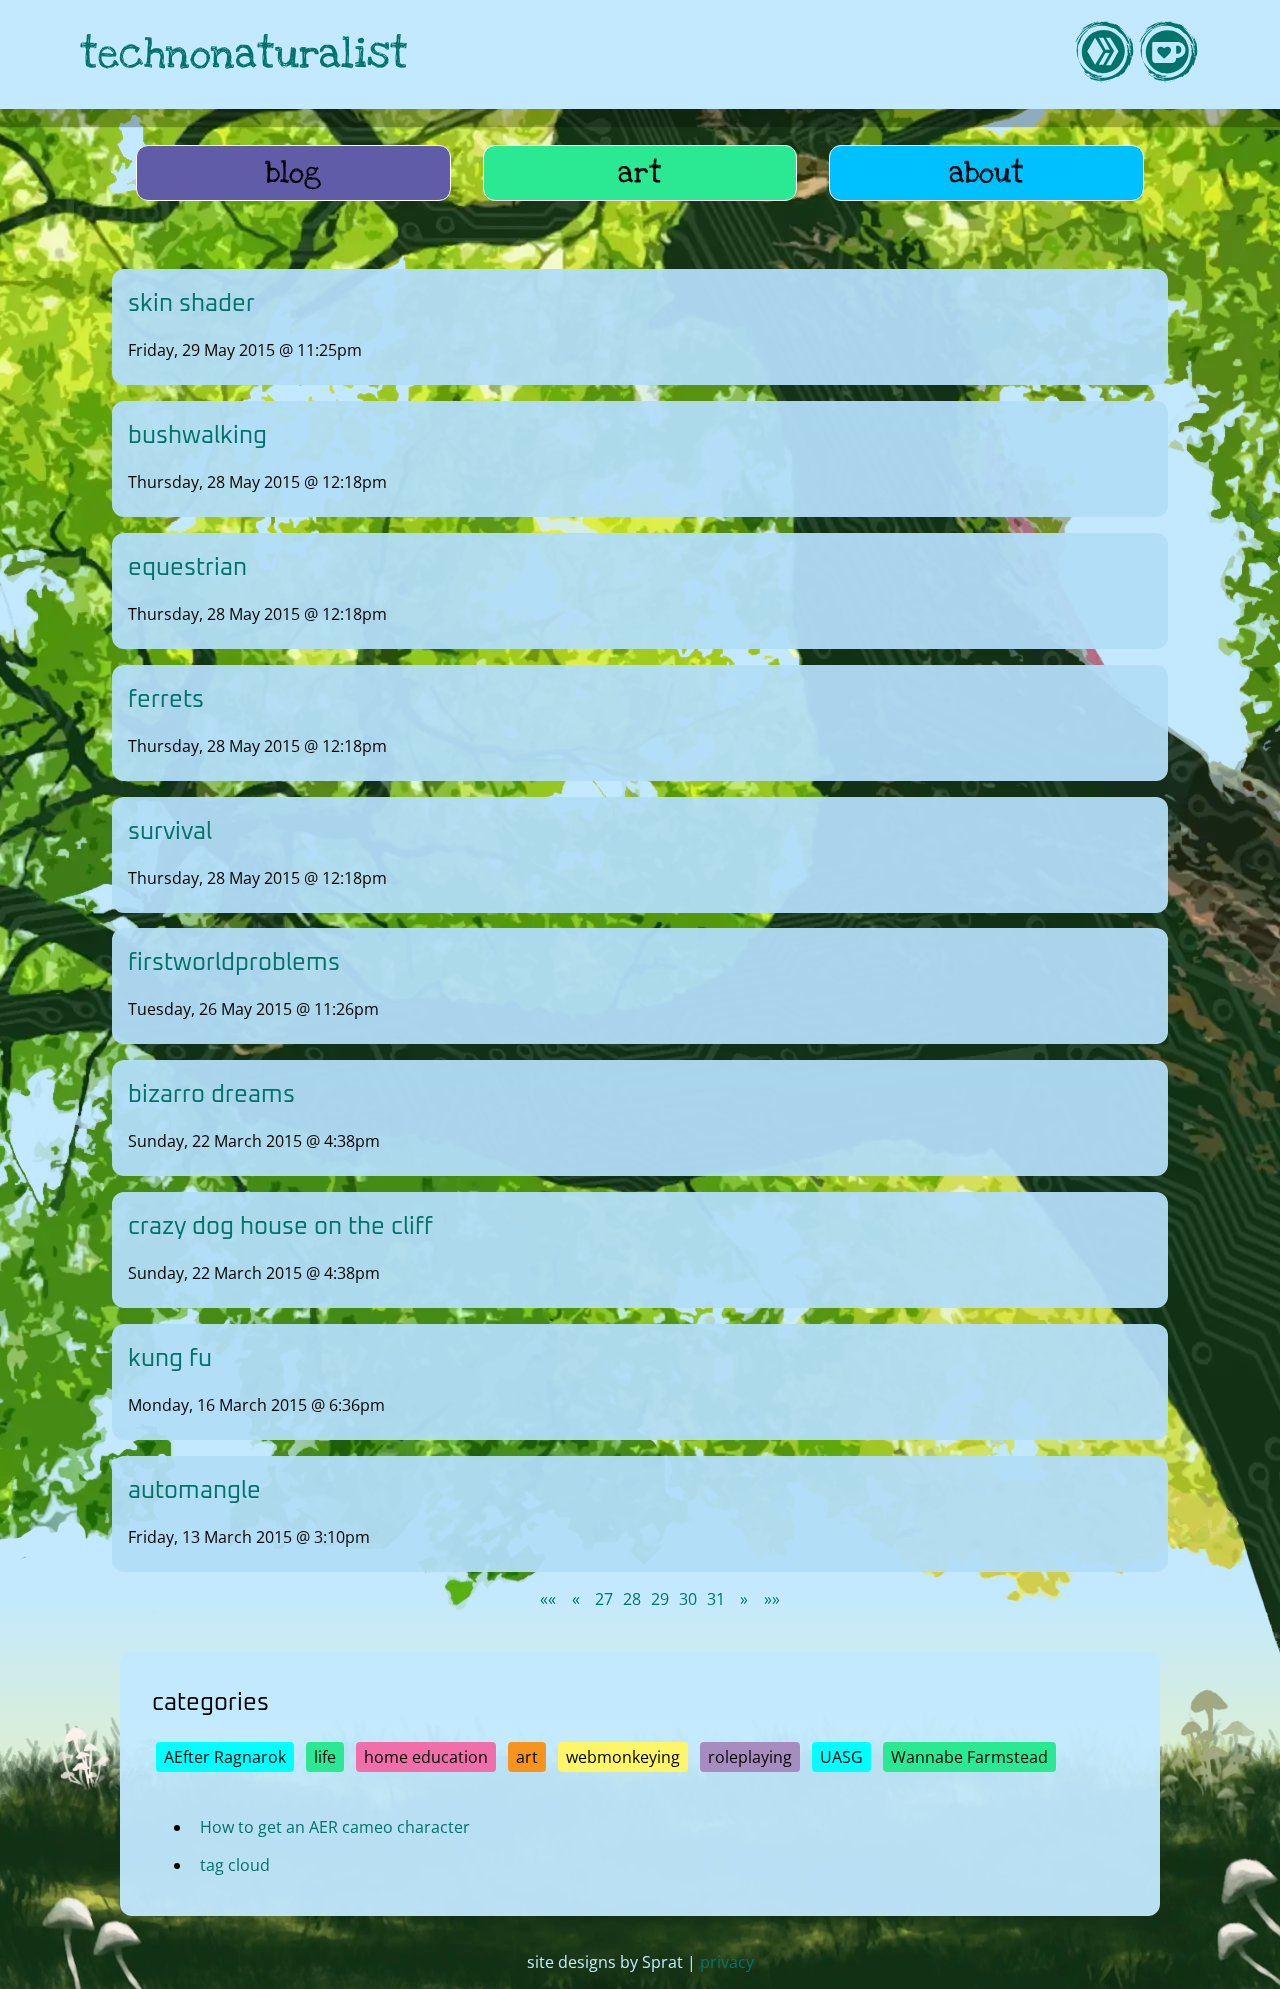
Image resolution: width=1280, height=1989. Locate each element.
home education (426, 1756)
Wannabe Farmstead (969, 1756)
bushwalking (197, 436)
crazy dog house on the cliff (280, 1227)
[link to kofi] (1168, 54)
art (640, 173)
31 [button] (716, 1599)
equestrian (187, 568)
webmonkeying (623, 1756)
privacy (727, 1962)
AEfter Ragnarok (225, 1756)
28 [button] (632, 1599)
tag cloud (235, 1864)
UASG (841, 1756)
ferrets (166, 700)
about (986, 173)
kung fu (170, 1359)
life (325, 1756)
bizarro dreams (211, 1095)
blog (293, 173)
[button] (548, 1599)
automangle (194, 1491)
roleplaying (750, 1756)
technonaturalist (244, 54)
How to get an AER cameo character (335, 1826)
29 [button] (660, 1599)
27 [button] (604, 1599)
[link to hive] (1104, 54)
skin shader (191, 304)
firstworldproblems (234, 963)
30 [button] (688, 1599)
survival (170, 832)
